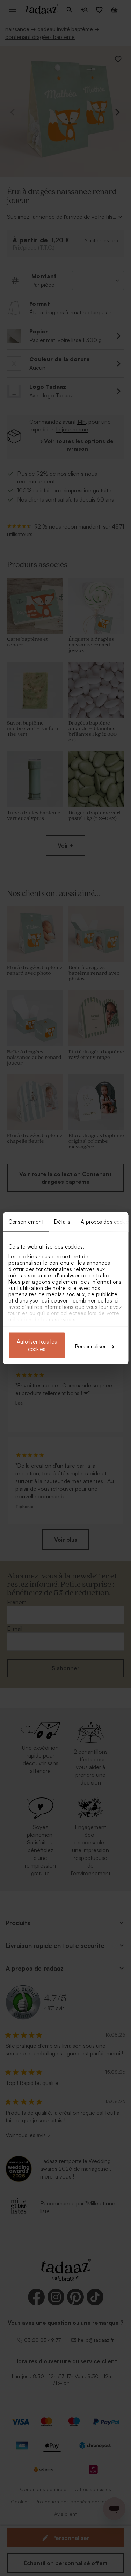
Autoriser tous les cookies (37, 1345)
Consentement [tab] (26, 1221)
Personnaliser (90, 1346)
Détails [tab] (62, 1221)
